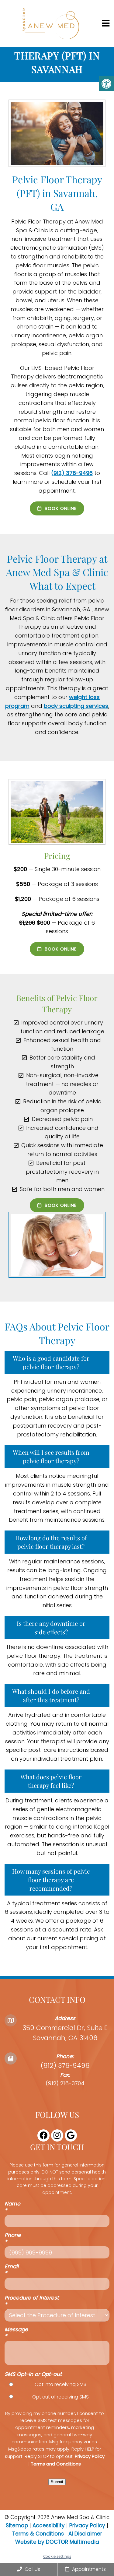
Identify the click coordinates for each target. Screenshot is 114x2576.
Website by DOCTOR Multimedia (57, 2542)
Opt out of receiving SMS (60, 2397)
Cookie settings (57, 2556)
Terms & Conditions (39, 2534)
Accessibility (49, 2525)
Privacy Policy (90, 2456)
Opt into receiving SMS (60, 2385)
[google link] (71, 2135)
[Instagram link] (57, 2135)
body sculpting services (76, 706)
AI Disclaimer (85, 2534)
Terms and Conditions (56, 2464)
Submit (57, 2482)
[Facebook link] (43, 2135)
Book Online (60, 508)
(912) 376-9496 (72, 473)
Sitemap (17, 2525)
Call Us (32, 2569)
